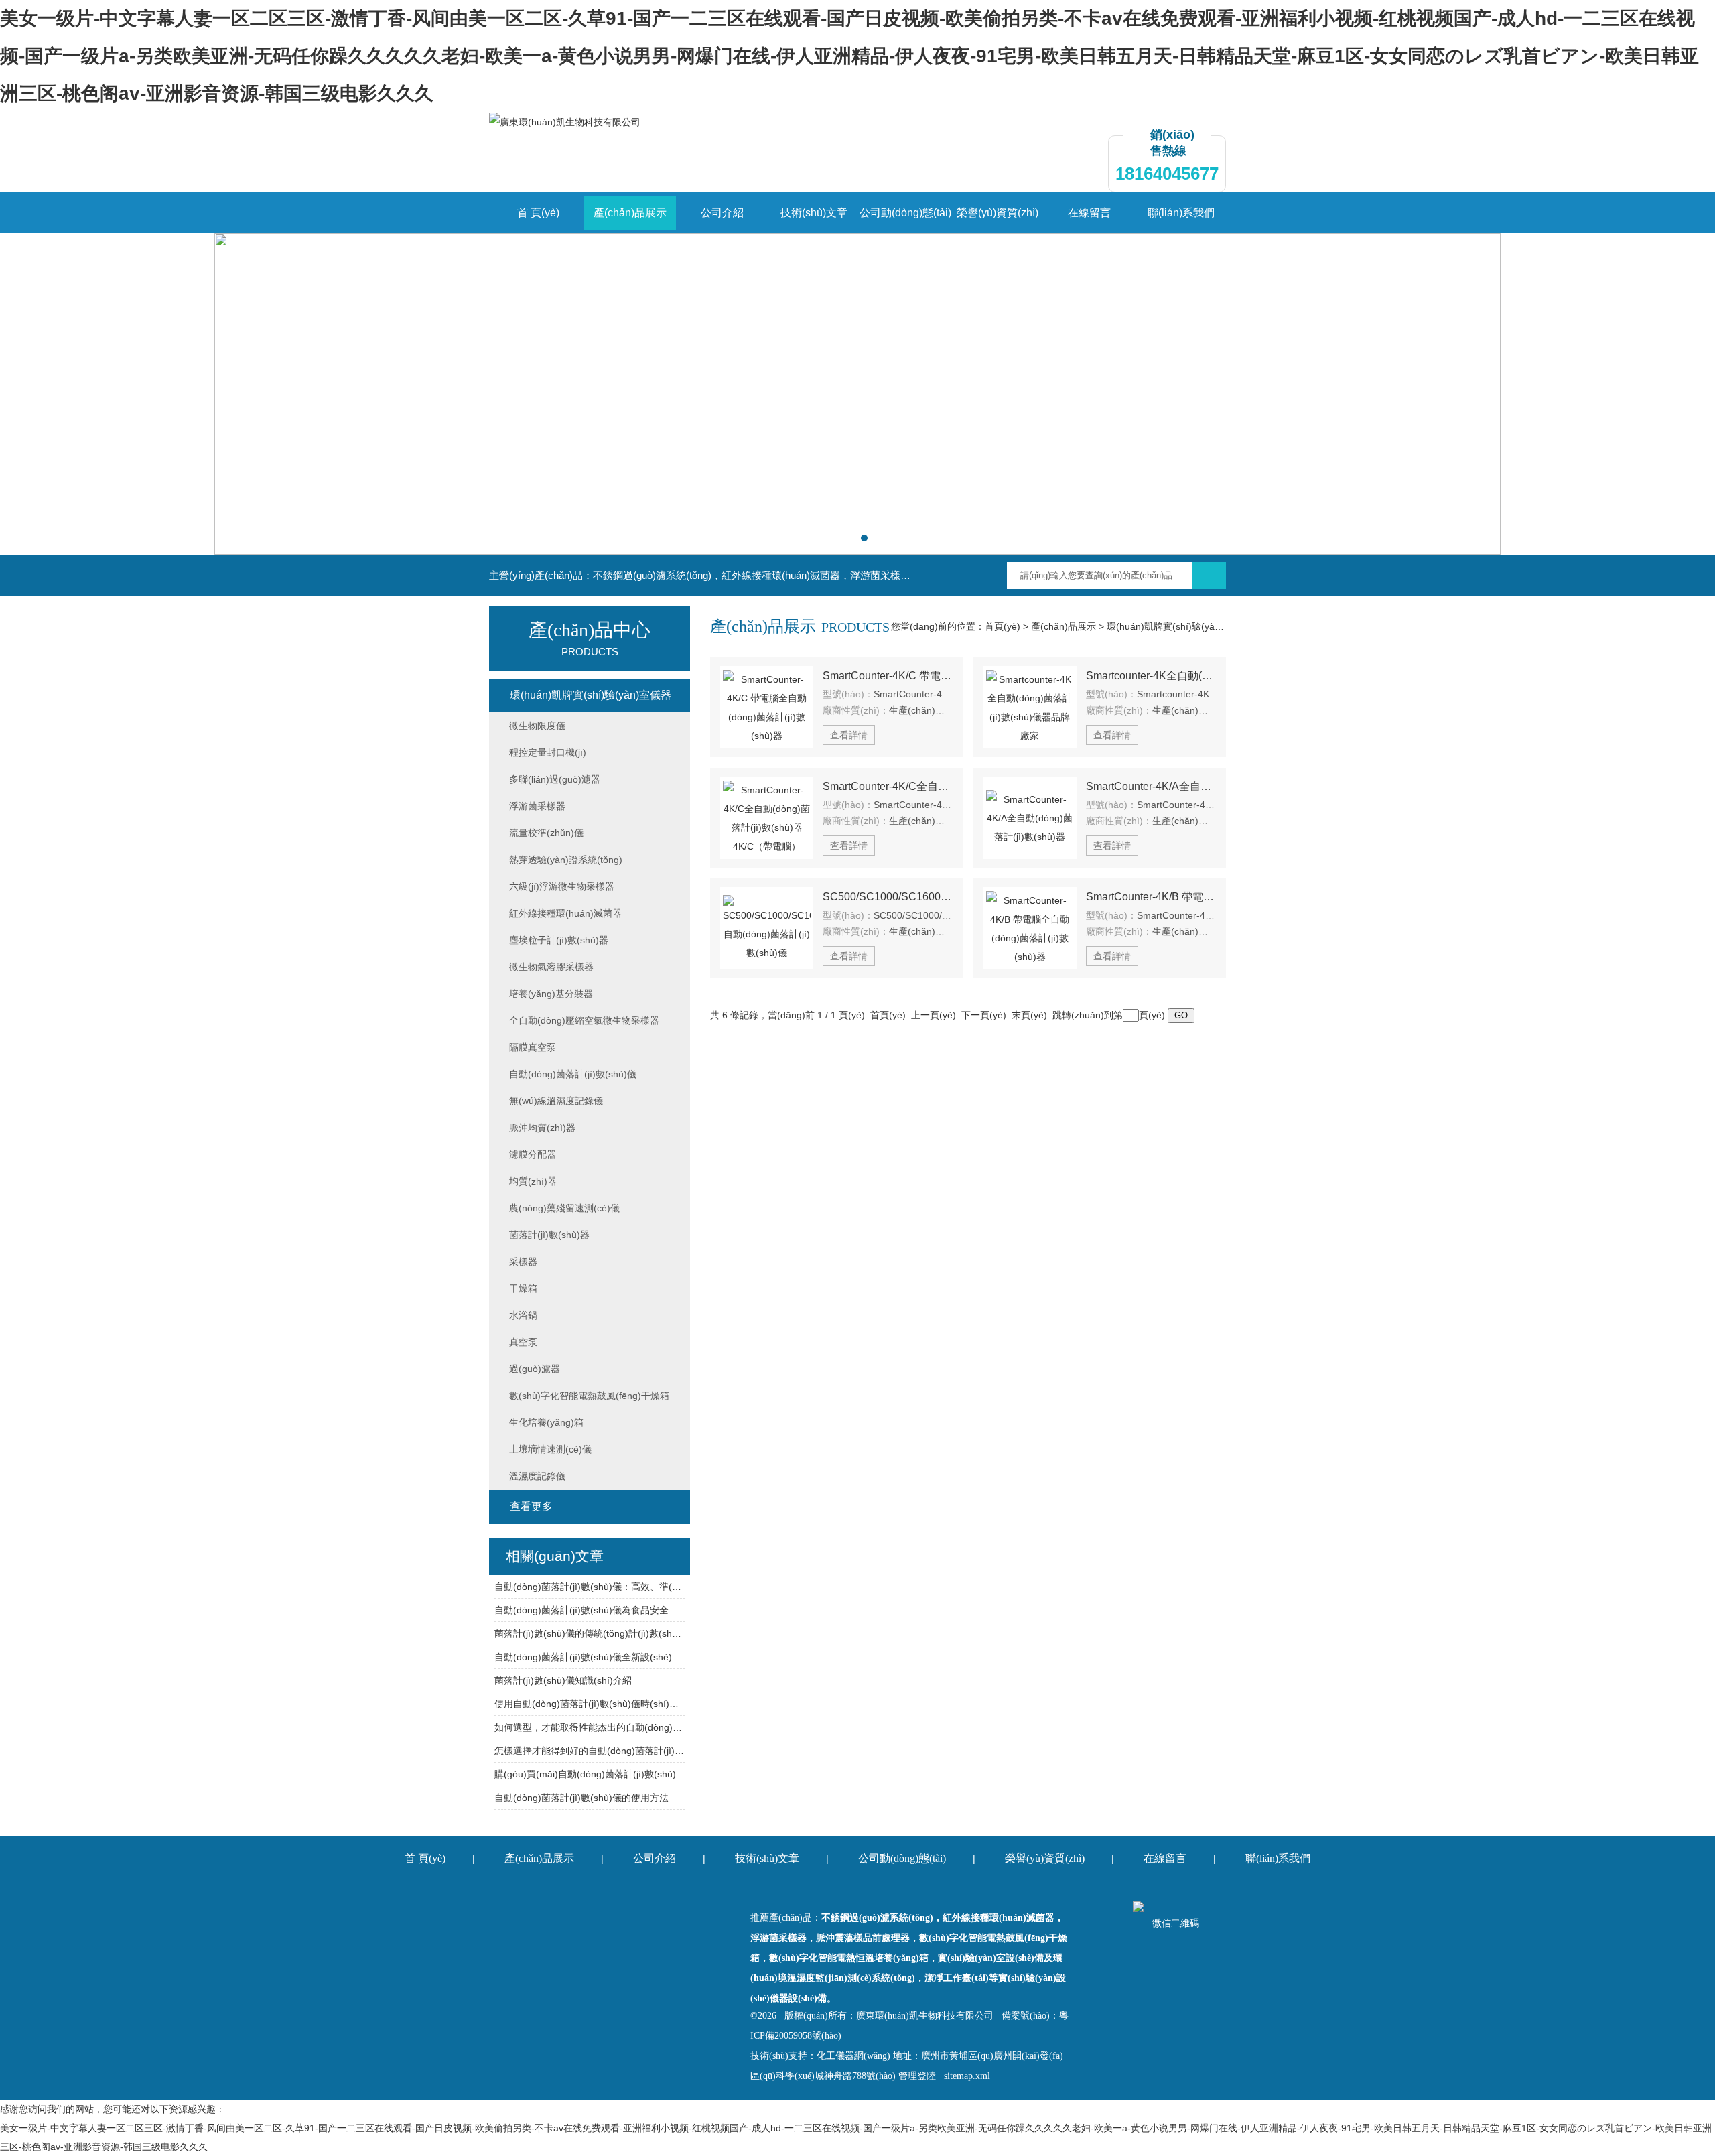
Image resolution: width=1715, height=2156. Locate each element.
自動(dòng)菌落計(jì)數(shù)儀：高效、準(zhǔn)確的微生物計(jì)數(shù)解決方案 (590, 1587)
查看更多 (531, 1506)
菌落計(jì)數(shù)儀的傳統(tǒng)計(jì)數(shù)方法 (590, 1633)
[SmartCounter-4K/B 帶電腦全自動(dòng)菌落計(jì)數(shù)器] (1030, 928)
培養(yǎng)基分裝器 (551, 994)
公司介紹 (722, 213)
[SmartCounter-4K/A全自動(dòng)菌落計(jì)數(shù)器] (1030, 818)
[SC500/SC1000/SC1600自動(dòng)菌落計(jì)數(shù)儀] (767, 928)
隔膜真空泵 (533, 1047)
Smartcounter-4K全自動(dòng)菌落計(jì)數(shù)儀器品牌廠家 (1151, 676)
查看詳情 (849, 735)
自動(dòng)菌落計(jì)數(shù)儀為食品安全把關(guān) (590, 1610)
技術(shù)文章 (814, 213)
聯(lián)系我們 (1181, 213)
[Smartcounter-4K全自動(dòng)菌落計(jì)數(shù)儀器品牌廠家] (1030, 707)
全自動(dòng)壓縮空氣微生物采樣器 (584, 1020)
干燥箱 (523, 1288)
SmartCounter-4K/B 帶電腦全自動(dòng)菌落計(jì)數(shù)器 (1151, 897)
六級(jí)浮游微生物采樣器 (562, 886)
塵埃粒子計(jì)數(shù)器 (559, 940)
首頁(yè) (1003, 626)
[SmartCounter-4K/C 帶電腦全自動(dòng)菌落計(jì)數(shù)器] (767, 707)
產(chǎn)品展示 (630, 213)
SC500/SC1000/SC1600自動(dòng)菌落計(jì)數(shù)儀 (888, 897)
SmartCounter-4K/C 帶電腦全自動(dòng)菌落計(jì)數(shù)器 (888, 676)
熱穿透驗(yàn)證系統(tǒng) (566, 860)
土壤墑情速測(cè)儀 (550, 1449)
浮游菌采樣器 (537, 806)
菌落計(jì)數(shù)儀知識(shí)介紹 (563, 1680)
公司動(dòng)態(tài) (905, 213)
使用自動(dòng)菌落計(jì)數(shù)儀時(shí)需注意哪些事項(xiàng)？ (590, 1704)
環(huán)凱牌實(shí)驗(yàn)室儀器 (1179, 626)
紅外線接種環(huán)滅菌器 (565, 913)
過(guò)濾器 (535, 1369)
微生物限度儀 (537, 726)
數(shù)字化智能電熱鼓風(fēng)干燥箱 (589, 1396)
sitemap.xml (967, 2076)
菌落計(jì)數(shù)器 (549, 1235)
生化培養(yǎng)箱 (546, 1422)
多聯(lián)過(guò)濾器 (555, 779)
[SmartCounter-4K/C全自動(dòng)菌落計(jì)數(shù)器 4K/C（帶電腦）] (767, 818)
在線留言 (1089, 213)
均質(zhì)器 (533, 1181)
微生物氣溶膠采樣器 (551, 967)
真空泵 (523, 1342)
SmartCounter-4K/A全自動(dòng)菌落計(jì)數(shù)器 (1151, 786)
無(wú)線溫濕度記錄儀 (556, 1101)
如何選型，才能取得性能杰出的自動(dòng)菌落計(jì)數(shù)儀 (590, 1727)
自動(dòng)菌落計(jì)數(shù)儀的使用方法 (581, 1798)
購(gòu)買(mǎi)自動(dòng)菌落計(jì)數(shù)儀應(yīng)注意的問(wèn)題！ (590, 1774)
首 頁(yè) (538, 213)
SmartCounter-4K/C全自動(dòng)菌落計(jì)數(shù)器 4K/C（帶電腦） (888, 786)
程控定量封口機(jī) (548, 752)
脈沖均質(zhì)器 (542, 1128)
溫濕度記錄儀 (537, 1476)
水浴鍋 (523, 1315)
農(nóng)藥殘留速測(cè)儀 (564, 1208)
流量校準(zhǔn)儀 (546, 833)
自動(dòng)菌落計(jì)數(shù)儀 (573, 1074)
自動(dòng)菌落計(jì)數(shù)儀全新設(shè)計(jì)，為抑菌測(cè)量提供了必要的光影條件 (590, 1657)
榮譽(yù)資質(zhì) (998, 213)
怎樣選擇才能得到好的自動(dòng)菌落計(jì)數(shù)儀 (590, 1751)
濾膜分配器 (533, 1154)
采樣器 (523, 1262)
